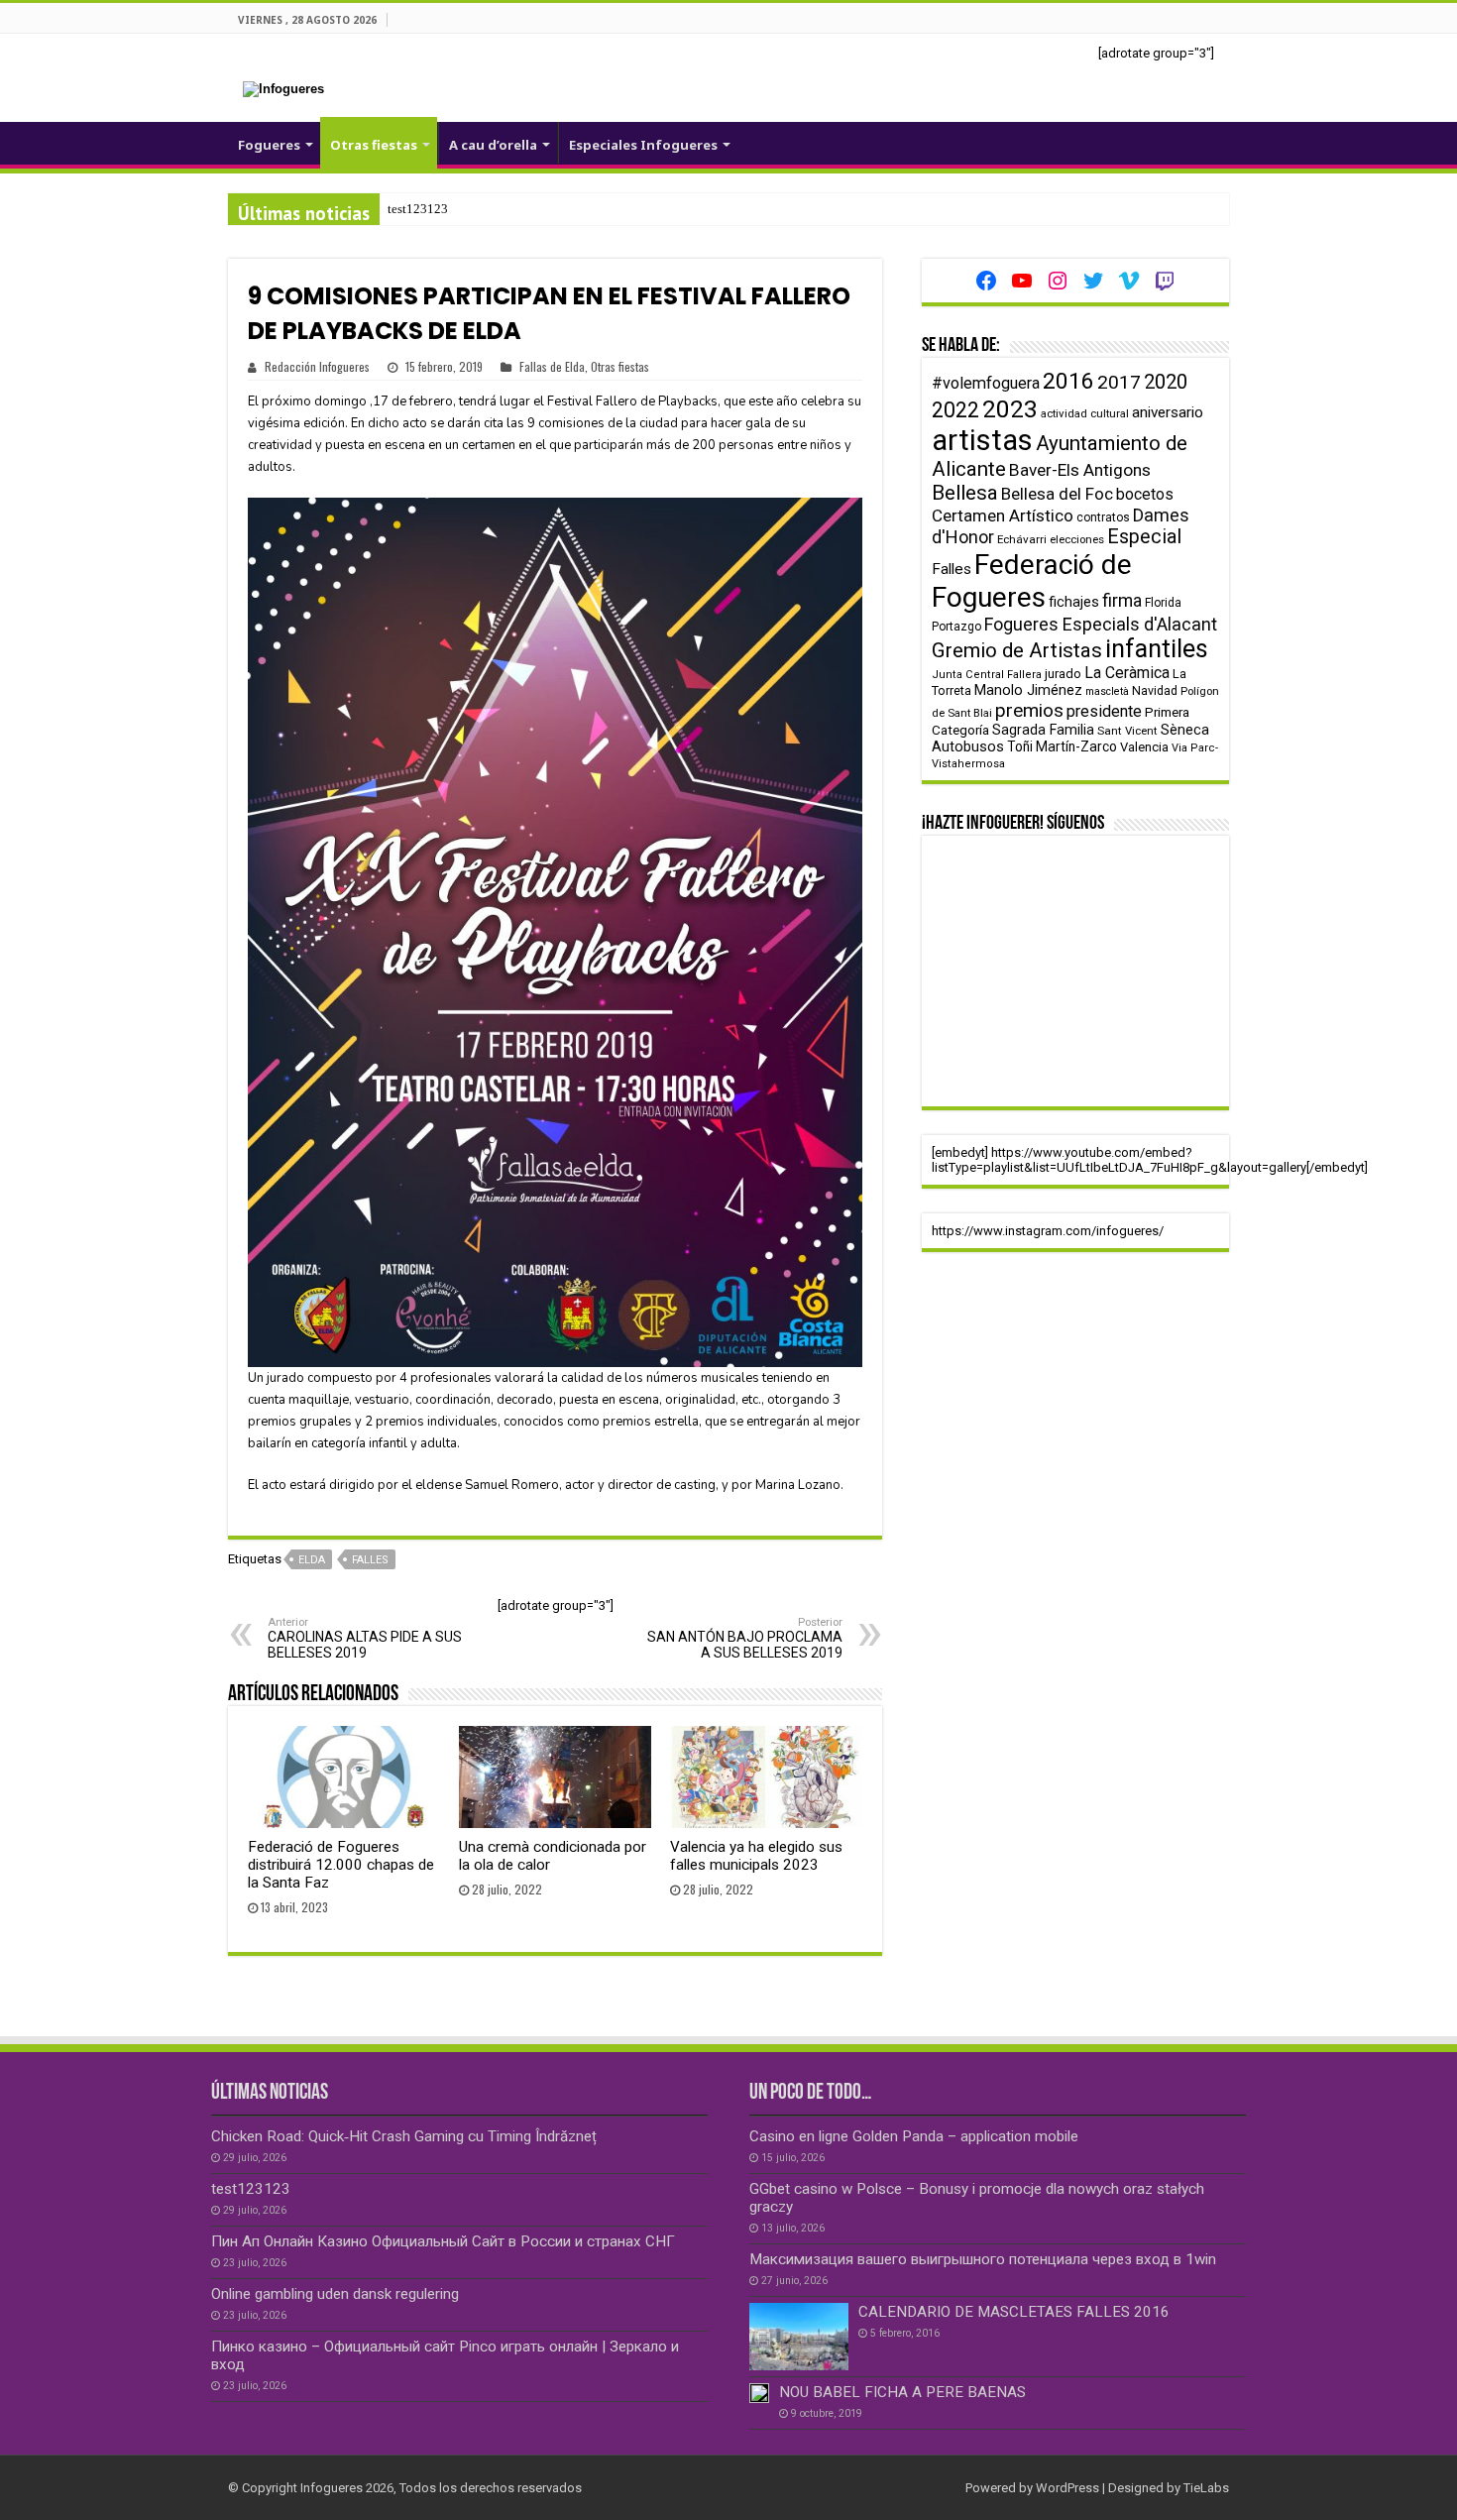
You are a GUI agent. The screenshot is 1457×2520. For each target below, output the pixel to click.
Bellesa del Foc (1057, 494)
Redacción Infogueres (317, 366)
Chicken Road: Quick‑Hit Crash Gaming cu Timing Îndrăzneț (404, 2136)
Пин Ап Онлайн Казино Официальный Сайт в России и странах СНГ (443, 2241)
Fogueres (269, 145)
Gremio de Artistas (1017, 650)
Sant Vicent (1127, 731)
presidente (1104, 711)
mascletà (1107, 691)
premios (1029, 710)
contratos (1103, 517)
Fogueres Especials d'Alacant (1101, 624)
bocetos (1145, 494)
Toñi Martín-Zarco (1062, 746)
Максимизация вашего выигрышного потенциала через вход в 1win (983, 2259)
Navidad (1155, 690)
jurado (1063, 674)
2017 (1119, 382)
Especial (1144, 537)
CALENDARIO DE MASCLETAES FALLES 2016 (1014, 2312)
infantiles (1157, 649)
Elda (312, 1560)
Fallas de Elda (552, 366)
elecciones (1077, 539)
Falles (370, 1560)
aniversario (1168, 412)
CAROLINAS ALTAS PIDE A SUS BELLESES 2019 (365, 1638)
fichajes (1074, 602)
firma (1122, 600)
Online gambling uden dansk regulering (335, 2294)
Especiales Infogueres (643, 145)
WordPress (1067, 2488)
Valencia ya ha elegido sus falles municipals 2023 (756, 1856)
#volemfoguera (986, 383)
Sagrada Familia (1043, 730)
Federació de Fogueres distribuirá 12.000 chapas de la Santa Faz (341, 1865)
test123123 (418, 209)
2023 (1010, 409)
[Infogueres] (283, 88)
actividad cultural (1085, 413)
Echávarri (1022, 539)
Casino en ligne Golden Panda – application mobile (914, 2136)
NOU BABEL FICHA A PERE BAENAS (902, 2392)
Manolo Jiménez (1028, 690)
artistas (982, 440)
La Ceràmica (1127, 673)
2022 (955, 410)
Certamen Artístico (1003, 515)
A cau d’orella (493, 145)
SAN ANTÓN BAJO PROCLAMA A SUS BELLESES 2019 (745, 1638)
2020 (1166, 382)
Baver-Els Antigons (1080, 470)
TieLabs (1206, 2488)
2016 (1068, 381)
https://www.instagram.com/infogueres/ (1048, 1231)
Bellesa (965, 493)
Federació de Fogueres (1032, 581)
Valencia (1144, 747)
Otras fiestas (374, 145)
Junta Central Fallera (987, 675)
